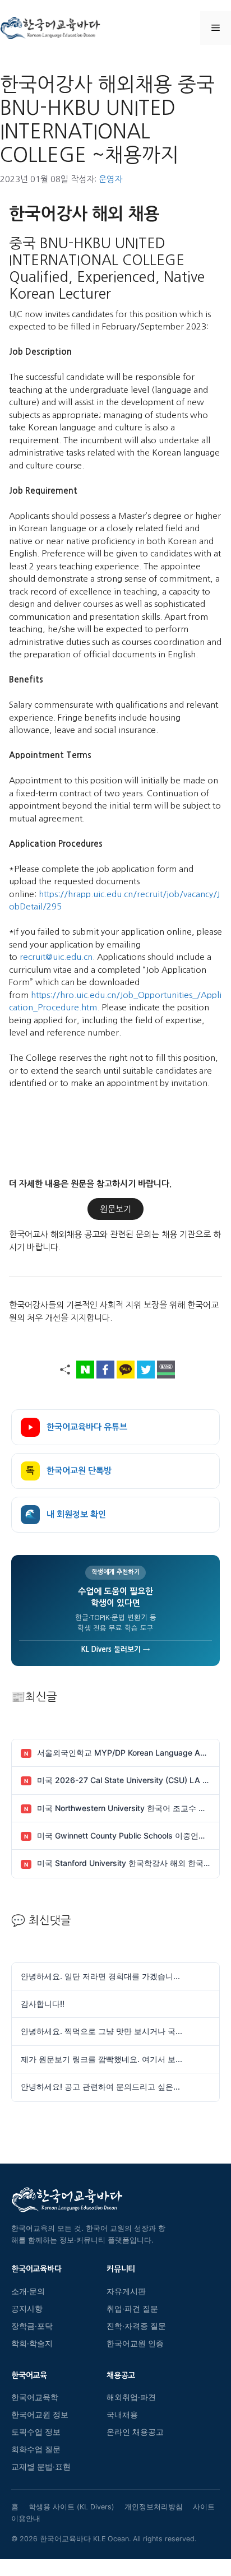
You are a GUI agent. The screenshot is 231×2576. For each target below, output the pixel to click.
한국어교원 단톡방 (69, 1471)
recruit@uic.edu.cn (56, 957)
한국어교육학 (35, 2397)
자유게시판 (126, 2291)
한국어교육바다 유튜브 (87, 1427)
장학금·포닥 (32, 2326)
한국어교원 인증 (135, 2343)
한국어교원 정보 (40, 2415)
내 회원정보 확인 (66, 1514)
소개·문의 (28, 2291)
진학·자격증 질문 (136, 2326)
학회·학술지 (32, 2343)
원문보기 (115, 1209)
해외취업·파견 (131, 2397)
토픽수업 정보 (36, 2432)
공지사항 (27, 2309)
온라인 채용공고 (135, 2432)
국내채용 (122, 2415)
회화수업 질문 (36, 2449)
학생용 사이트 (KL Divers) (71, 2507)
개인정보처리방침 (154, 2507)
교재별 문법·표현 (41, 2467)
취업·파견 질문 (132, 2309)
